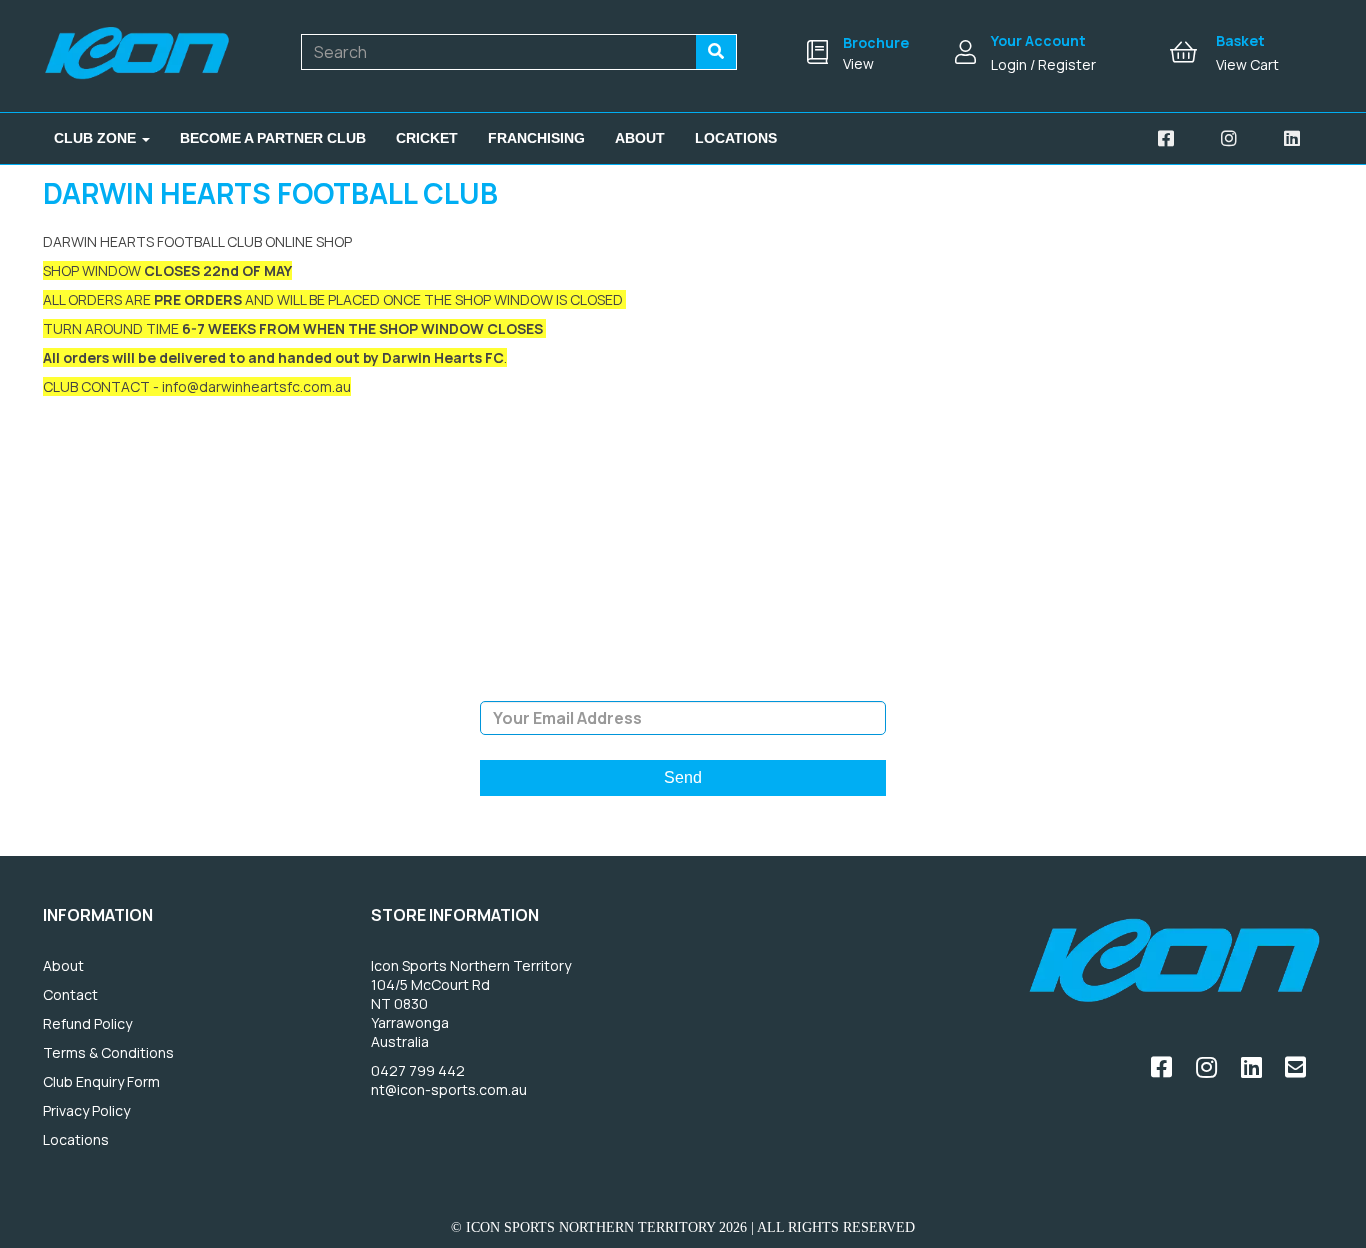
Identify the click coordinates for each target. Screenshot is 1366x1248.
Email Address (682, 686)
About (640, 138)
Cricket (427, 138)
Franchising (536, 138)
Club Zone (97, 138)
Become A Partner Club (273, 138)
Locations (736, 138)
